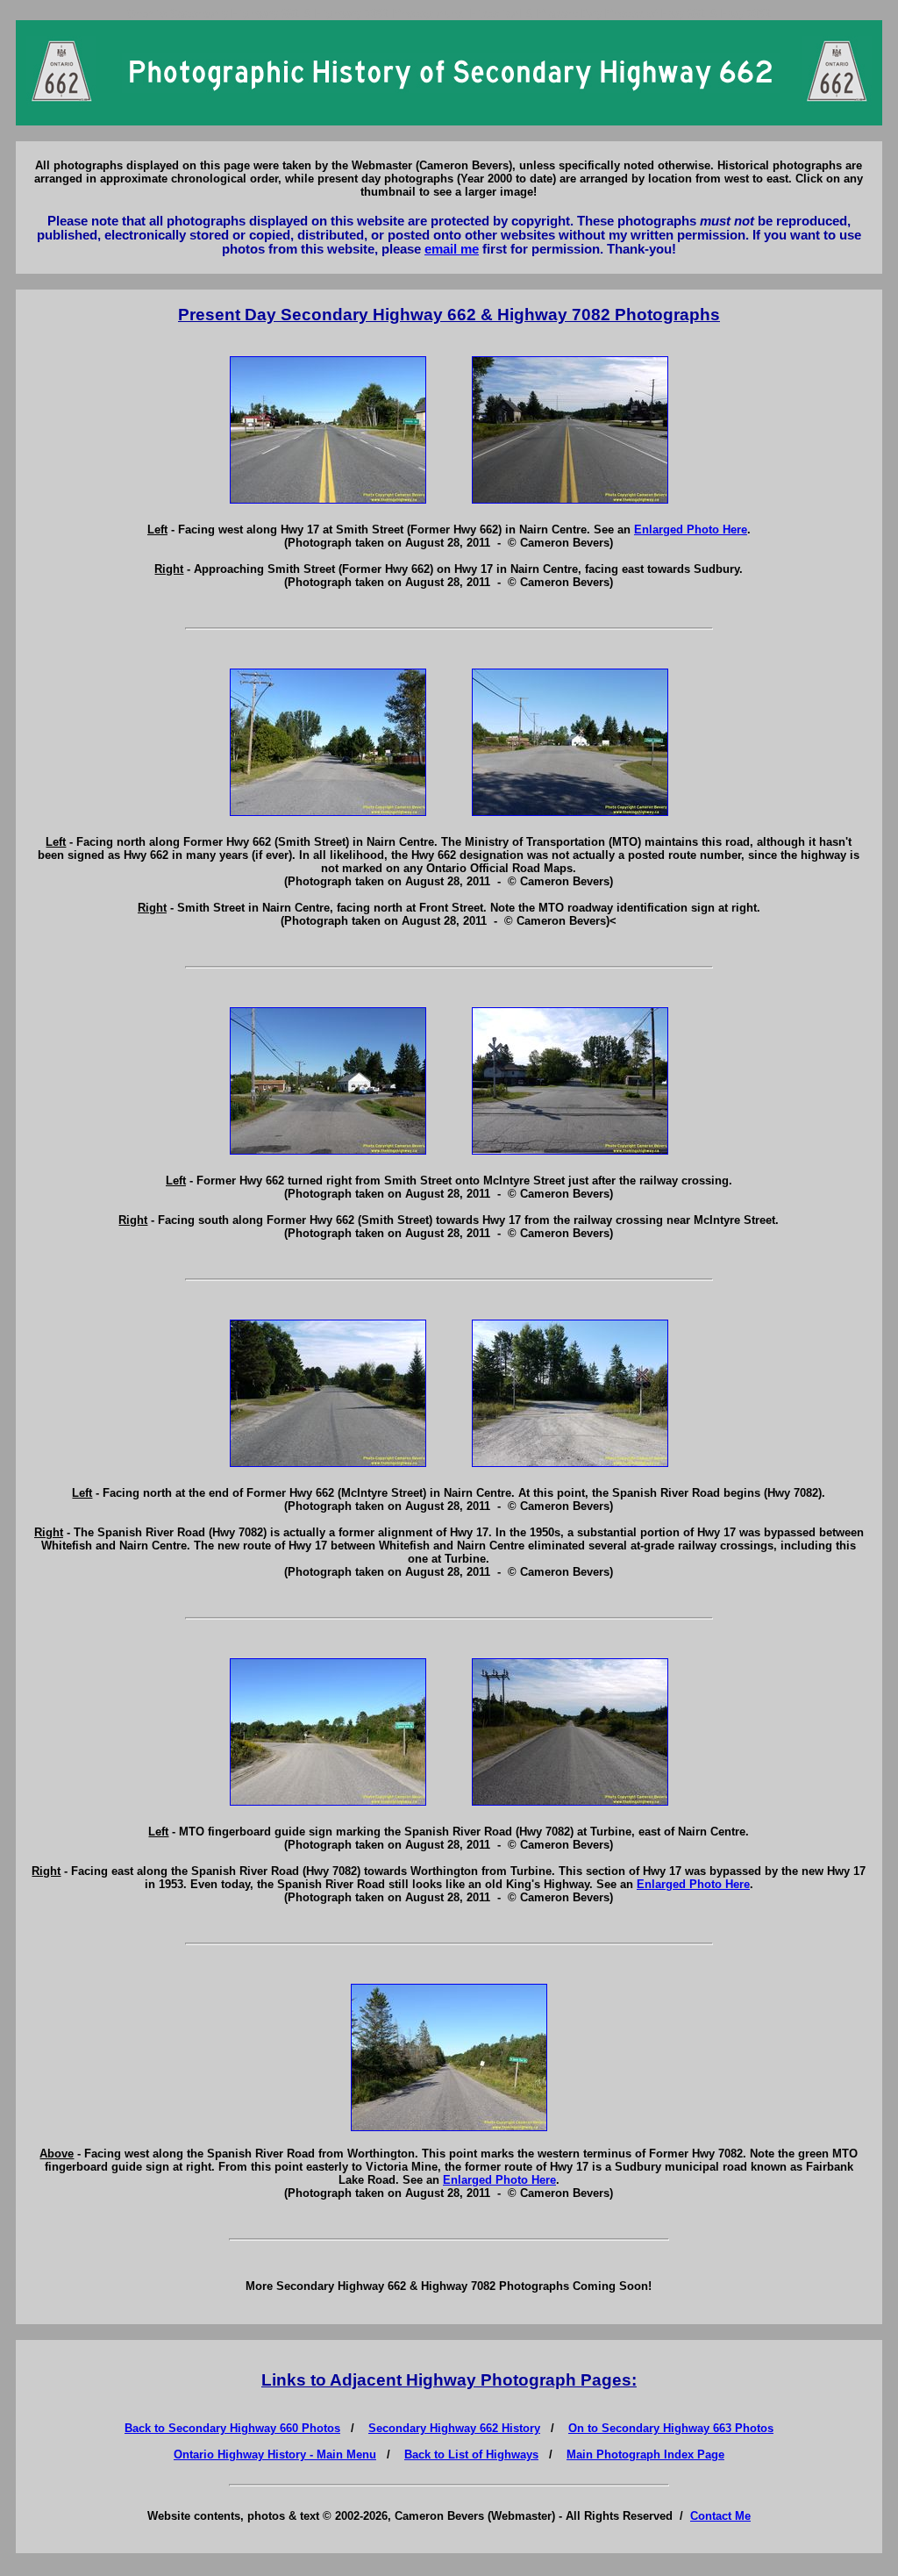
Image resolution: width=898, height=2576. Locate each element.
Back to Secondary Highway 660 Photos (232, 2428)
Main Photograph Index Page (645, 2454)
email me (452, 249)
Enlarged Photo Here (691, 530)
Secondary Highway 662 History (454, 2428)
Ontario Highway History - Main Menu (275, 2454)
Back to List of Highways (471, 2454)
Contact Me (720, 2516)
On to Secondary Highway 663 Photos (671, 2428)
